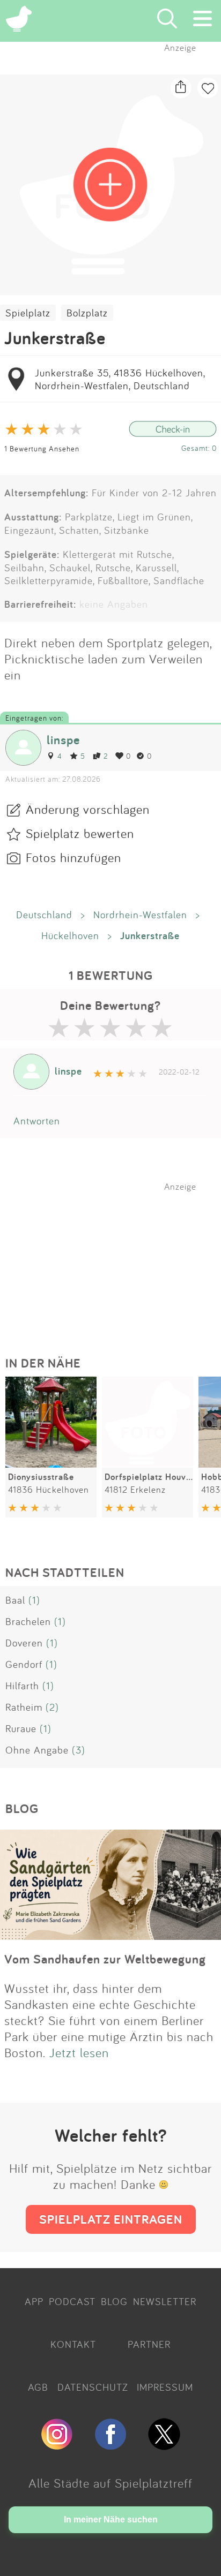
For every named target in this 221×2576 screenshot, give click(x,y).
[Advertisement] (116, 1259)
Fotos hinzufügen (73, 857)
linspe (63, 740)
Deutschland (44, 915)
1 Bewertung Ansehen (42, 448)
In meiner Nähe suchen (111, 2520)
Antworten (37, 1121)
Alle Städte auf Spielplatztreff (110, 2483)
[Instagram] (57, 2445)
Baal (15, 1600)
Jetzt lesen (79, 2052)
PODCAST (72, 2301)
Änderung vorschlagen (88, 809)
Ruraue (21, 1728)
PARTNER (149, 2344)
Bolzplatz (87, 313)
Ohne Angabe (37, 1750)
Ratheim (24, 1707)
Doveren (24, 1643)
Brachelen (28, 1621)
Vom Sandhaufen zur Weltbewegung (105, 1959)
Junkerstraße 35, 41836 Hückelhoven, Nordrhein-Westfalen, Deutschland (120, 379)
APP (34, 2301)
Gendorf (24, 1664)
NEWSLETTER (165, 2301)
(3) (79, 1750)
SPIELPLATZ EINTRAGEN (111, 2219)
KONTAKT (73, 2344)
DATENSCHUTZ (93, 2387)
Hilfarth (22, 1686)
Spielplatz (28, 313)
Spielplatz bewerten (80, 833)
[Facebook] (110, 2445)
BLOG (114, 2301)
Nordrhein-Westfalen (140, 915)
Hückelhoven (70, 935)
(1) (34, 1600)
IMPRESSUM (165, 2387)
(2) (52, 1707)
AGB (38, 2387)
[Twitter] (164, 2445)
